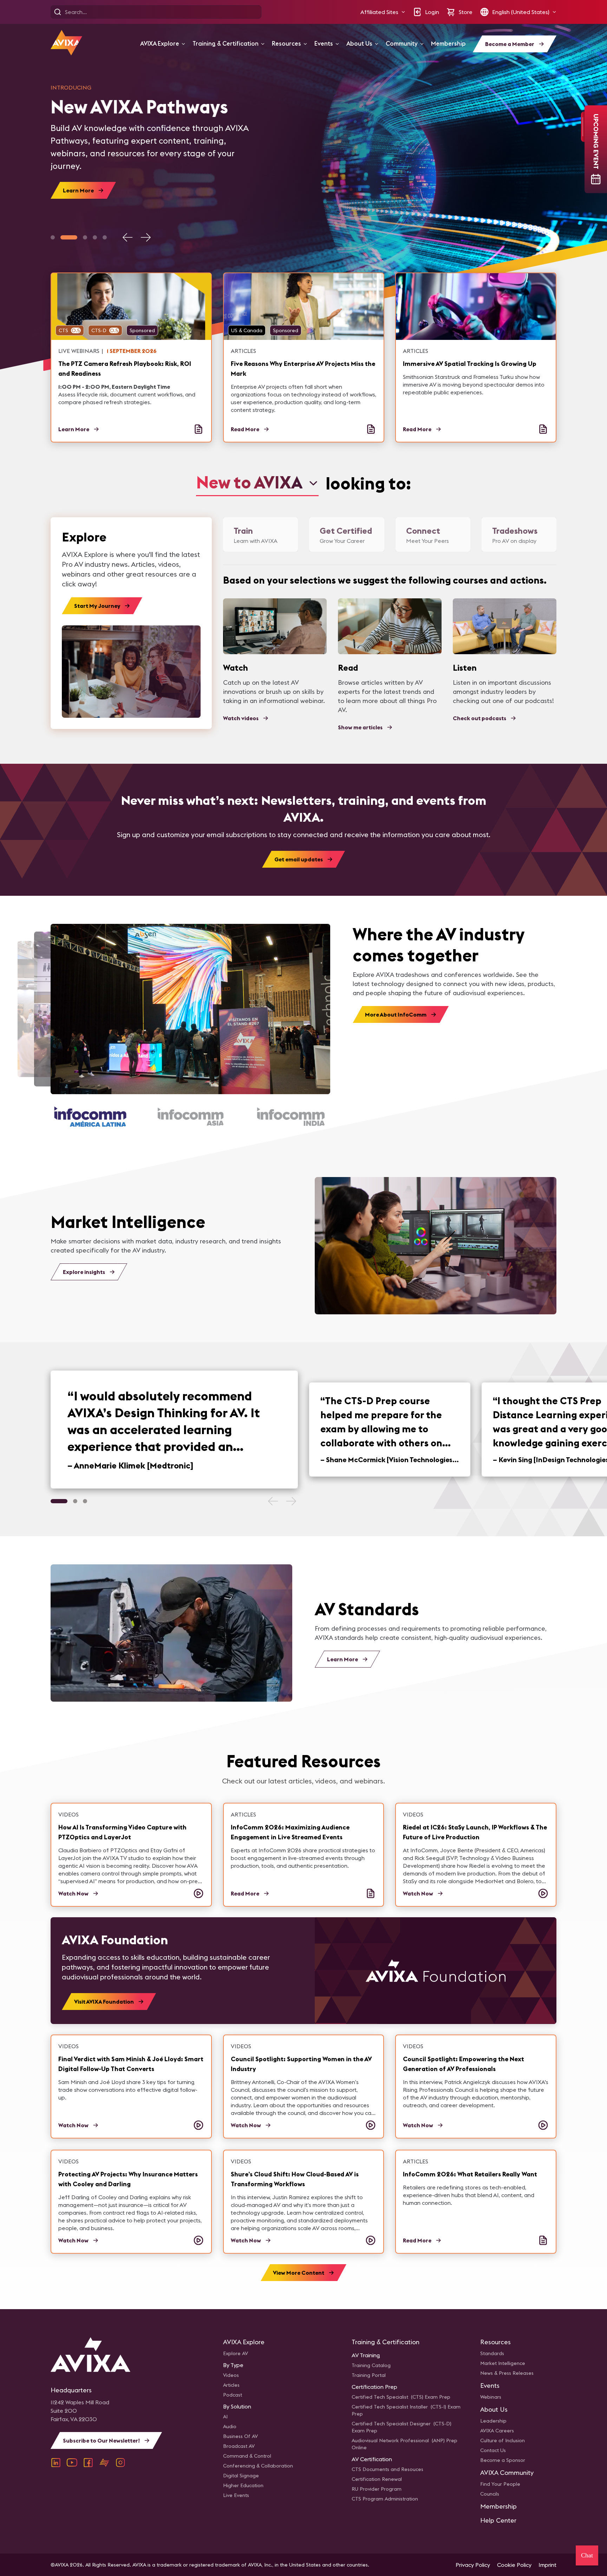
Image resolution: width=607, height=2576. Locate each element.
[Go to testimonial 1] (59, 1501)
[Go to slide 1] (53, 237)
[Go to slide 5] (105, 237)
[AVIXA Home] (66, 43)
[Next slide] (145, 237)
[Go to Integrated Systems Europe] (196, 1117)
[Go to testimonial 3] (85, 1501)
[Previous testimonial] (273, 1501)
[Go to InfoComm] (296, 1117)
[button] (383, 12)
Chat (587, 2555)
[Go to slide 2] (69, 237)
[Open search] (58, 12)
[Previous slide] (128, 237)
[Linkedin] (56, 2463)
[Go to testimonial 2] (75, 1501)
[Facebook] (88, 2463)
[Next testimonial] (291, 1501)
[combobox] (257, 483)
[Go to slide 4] (95, 237)
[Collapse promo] (583, 127)
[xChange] (104, 2463)
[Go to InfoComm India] (95, 1117)
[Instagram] (120, 2463)
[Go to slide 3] (85, 237)
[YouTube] (72, 2463)
